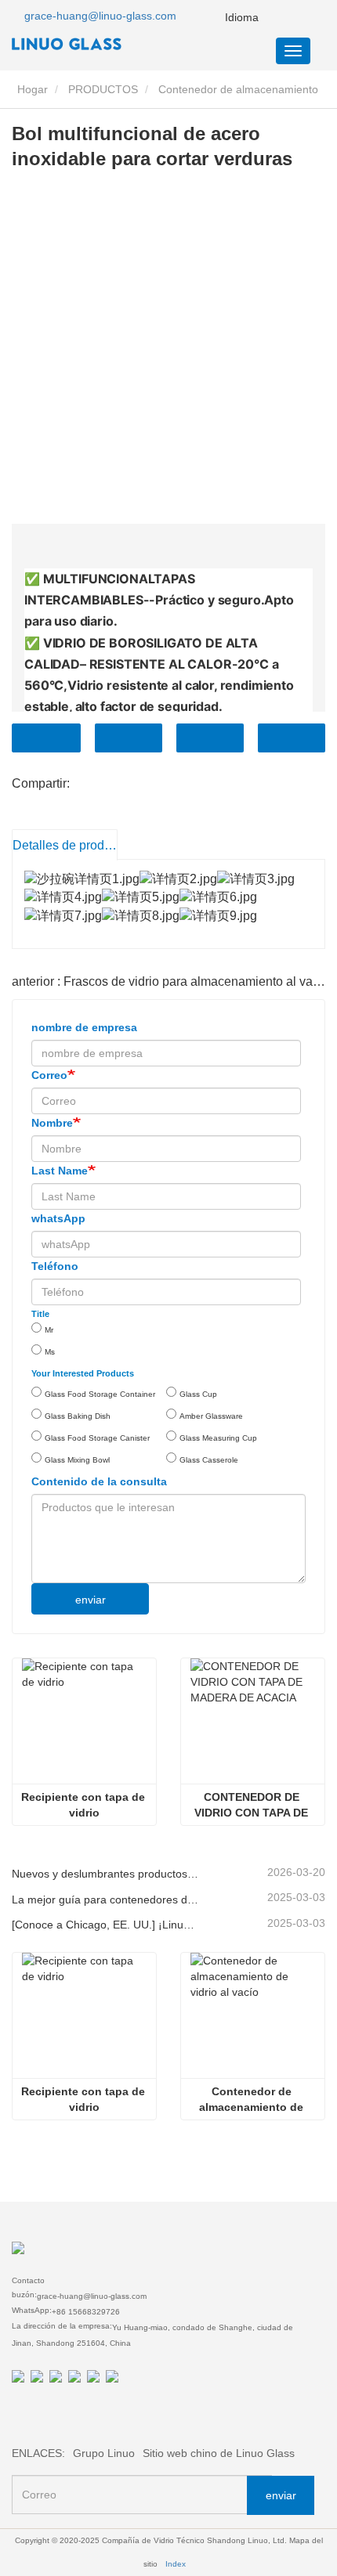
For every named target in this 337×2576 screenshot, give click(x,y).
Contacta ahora (46, 738)
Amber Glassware (211, 1416)
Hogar (31, 89)
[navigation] (293, 51)
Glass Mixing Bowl (77, 1460)
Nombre (52, 1123)
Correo (49, 1075)
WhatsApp (292, 738)
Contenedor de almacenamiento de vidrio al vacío (253, 2100)
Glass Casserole (209, 1460)
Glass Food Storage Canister (97, 1438)
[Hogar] (90, 44)
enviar (91, 1600)
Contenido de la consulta (99, 1481)
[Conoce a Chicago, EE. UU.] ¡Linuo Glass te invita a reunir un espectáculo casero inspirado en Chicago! (106, 1925)
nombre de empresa (84, 1027)
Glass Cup (198, 1394)
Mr (49, 1330)
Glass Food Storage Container (100, 1394)
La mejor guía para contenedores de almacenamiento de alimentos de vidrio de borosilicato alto (106, 1900)
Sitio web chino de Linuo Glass (219, 2453)
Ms (50, 1352)
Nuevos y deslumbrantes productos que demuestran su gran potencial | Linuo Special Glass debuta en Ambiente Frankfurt (106, 1874)
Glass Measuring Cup (218, 1438)
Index (176, 2564)
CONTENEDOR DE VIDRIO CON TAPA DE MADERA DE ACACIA (253, 1806)
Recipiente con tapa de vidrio (85, 1805)
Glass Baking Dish (78, 1416)
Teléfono (210, 738)
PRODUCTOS (103, 89)
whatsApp (58, 1218)
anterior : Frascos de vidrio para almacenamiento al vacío (170, 981)
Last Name (60, 1171)
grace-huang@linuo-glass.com (100, 16)
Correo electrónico (129, 738)
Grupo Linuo (104, 2453)
